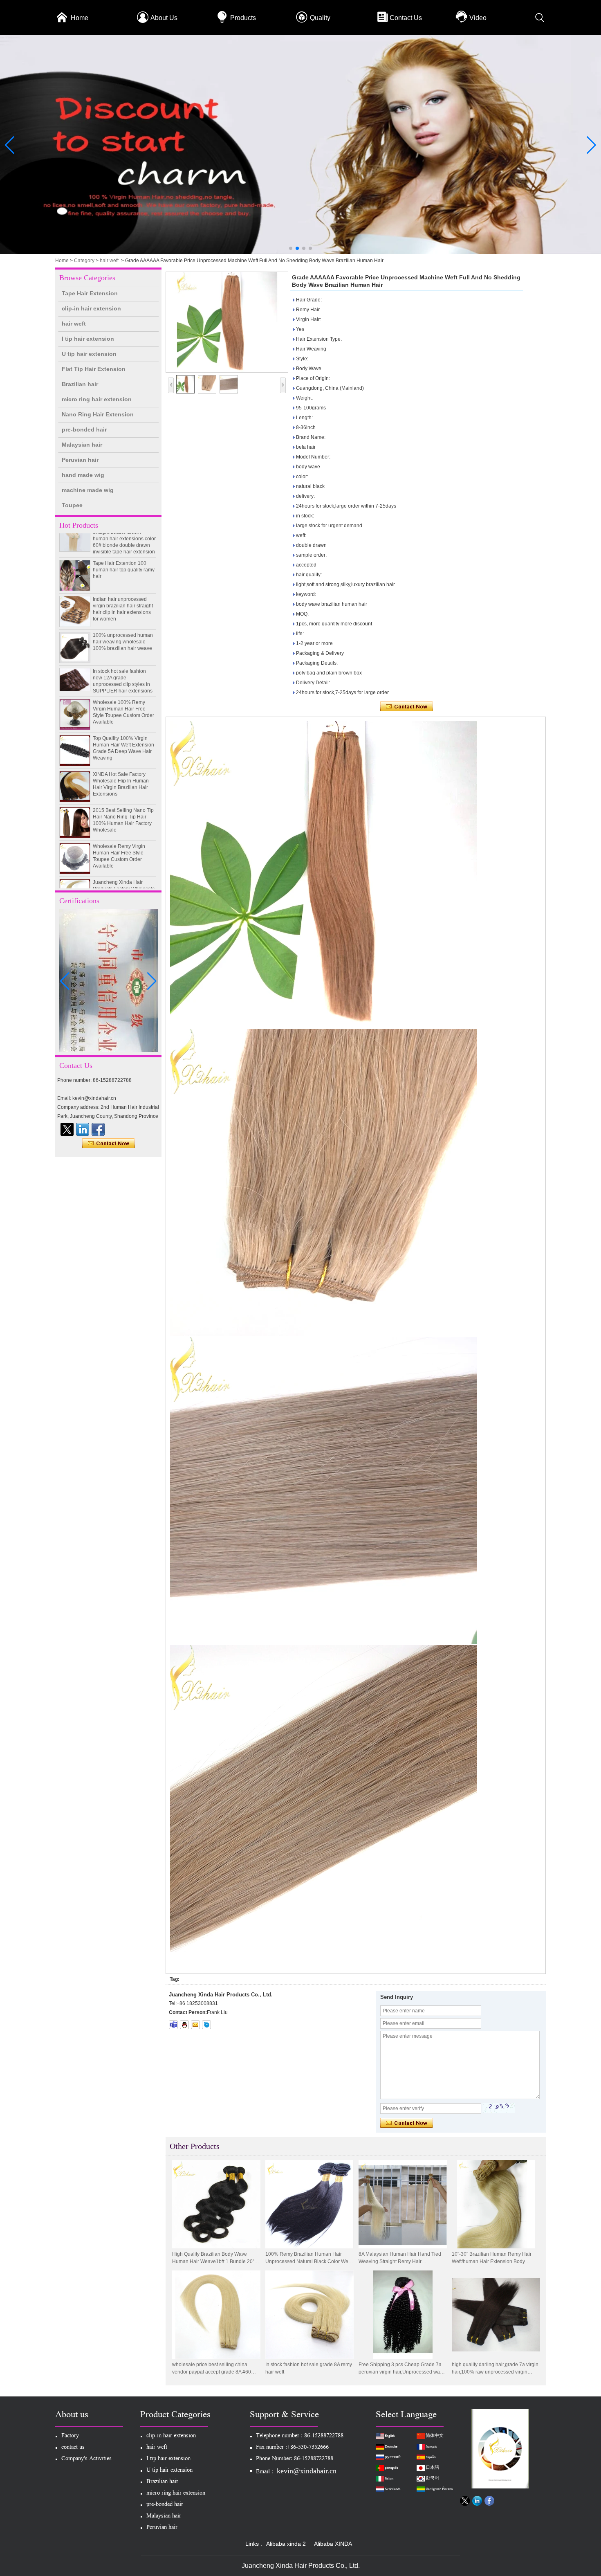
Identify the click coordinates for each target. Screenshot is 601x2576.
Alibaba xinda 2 (286, 2544)
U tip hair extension (89, 354)
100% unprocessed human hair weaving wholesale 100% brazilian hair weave (123, 612)
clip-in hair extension (91, 308)
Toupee (72, 505)
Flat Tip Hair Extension (94, 369)
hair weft (109, 261)
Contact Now (109, 1144)
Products (243, 18)
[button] (291, 248)
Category (84, 261)
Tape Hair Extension (90, 293)
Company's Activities (86, 2459)
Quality (320, 18)
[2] (300, 252)
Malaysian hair (82, 445)
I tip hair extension (88, 339)
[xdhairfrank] (173, 2025)
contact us (73, 2448)
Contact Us (406, 18)
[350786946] (184, 2025)
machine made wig (88, 490)
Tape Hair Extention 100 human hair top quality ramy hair (124, 540)
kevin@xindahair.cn (307, 2471)
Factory (70, 2436)
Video (478, 18)
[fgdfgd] (98, 1129)
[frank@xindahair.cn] (195, 2025)
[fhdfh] (83, 1129)
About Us (164, 18)
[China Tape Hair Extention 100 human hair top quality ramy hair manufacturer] (75, 546)
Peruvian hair (80, 460)
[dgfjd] (67, 1129)
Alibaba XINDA (333, 2544)
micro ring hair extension (97, 399)
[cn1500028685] (206, 2025)
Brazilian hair (80, 384)
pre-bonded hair (84, 429)
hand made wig (83, 475)
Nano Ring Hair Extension (98, 414)
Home (80, 18)
